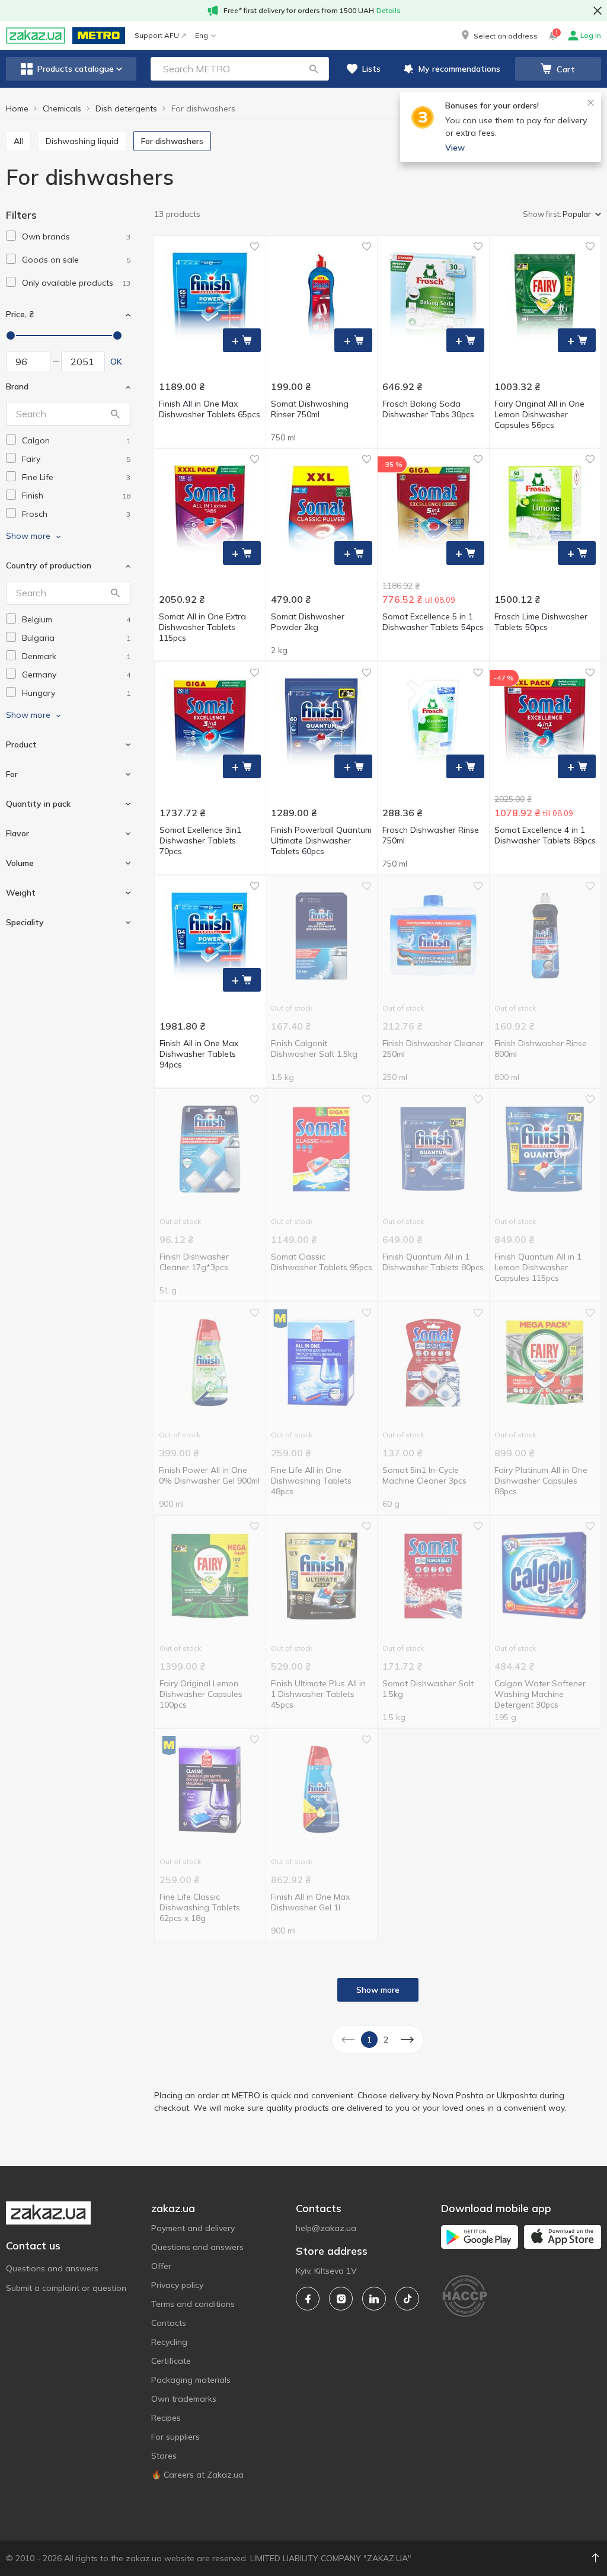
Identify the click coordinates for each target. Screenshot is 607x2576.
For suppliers (175, 2437)
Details (389, 10)
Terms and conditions (193, 2304)
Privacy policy (177, 2285)
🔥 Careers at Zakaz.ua (197, 2475)
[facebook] (308, 2299)
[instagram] (341, 2299)
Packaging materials (191, 2380)
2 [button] (386, 2040)
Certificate (171, 2361)
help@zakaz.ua (326, 2228)
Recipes (166, 2418)
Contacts (169, 2323)
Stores (164, 2456)
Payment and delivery (193, 2228)
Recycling (169, 2342)
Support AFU (157, 35)
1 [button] (369, 2040)
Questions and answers (52, 2268)
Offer (161, 2266)
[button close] (598, 11)
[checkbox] (11, 236)
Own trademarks (184, 2399)
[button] (499, 36)
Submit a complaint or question (66, 2288)
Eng (202, 35)
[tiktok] (407, 2299)
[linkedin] (374, 2299)
